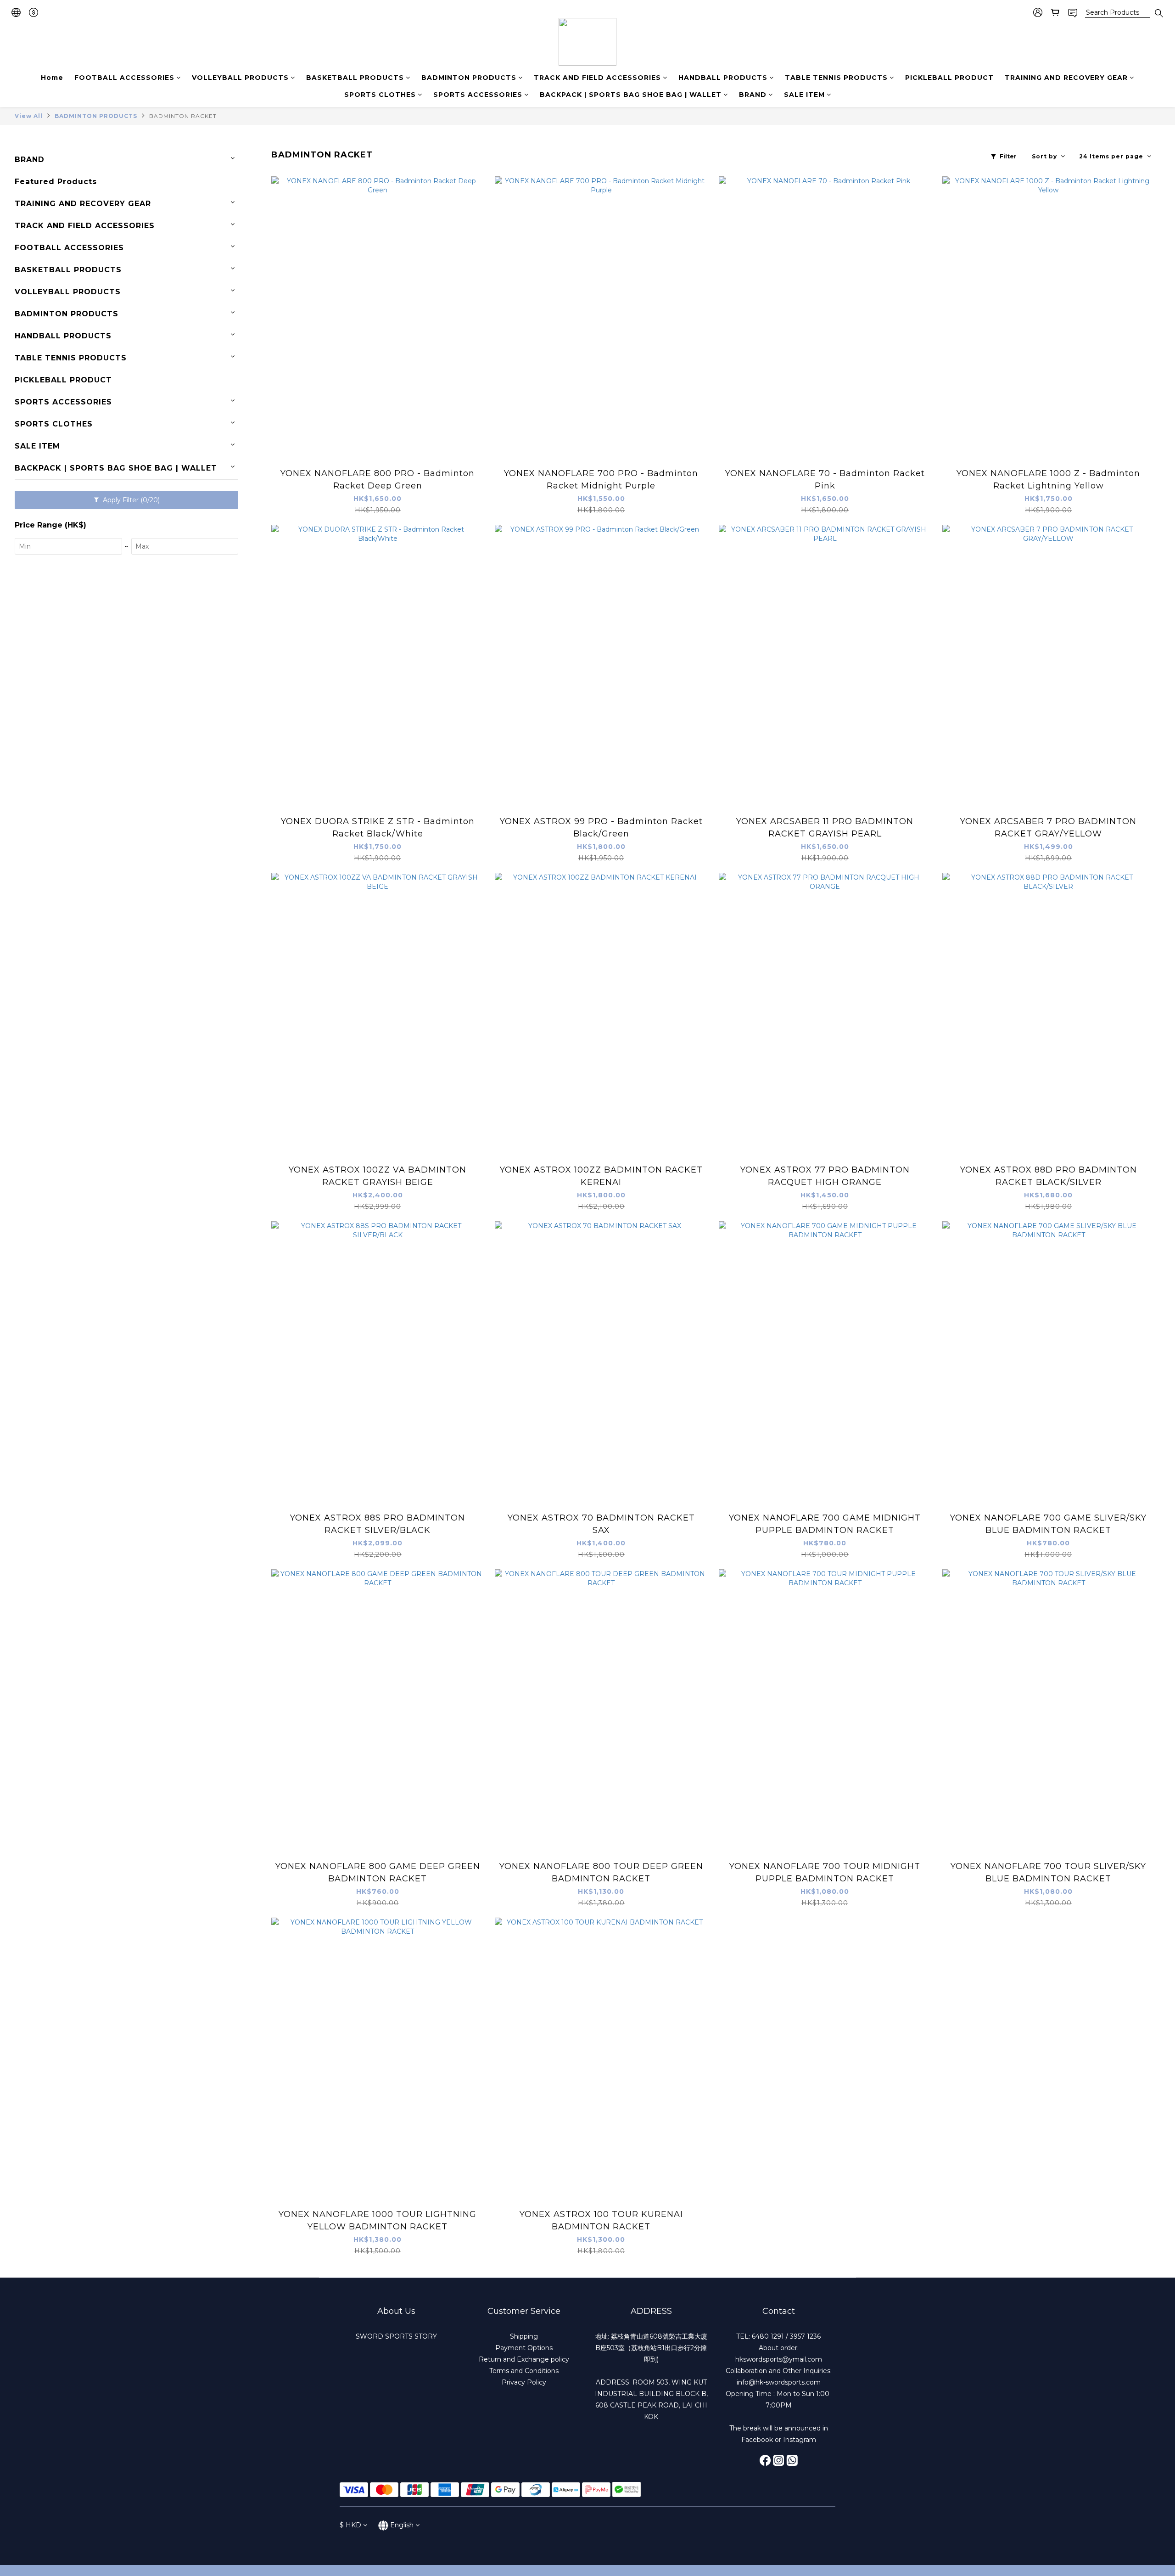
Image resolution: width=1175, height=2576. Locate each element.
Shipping (524, 2336)
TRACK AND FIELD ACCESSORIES (597, 78)
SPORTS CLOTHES (380, 95)
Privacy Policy (524, 2382)
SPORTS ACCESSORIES (478, 95)
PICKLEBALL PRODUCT (949, 78)
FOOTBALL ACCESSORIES (124, 78)
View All (29, 116)
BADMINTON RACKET (183, 116)
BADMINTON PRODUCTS (469, 78)
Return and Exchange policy (524, 2359)
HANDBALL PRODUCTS (723, 78)
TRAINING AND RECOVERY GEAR (1066, 78)
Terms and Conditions (524, 2371)
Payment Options (524, 2348)
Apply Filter (130, 500)
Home (52, 78)
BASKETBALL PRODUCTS (355, 78)
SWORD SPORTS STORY (396, 2336)
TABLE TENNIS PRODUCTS (836, 78)
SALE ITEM (804, 95)
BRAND (753, 95)
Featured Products (56, 182)
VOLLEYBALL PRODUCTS (240, 78)
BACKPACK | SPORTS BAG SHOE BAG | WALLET (631, 95)
